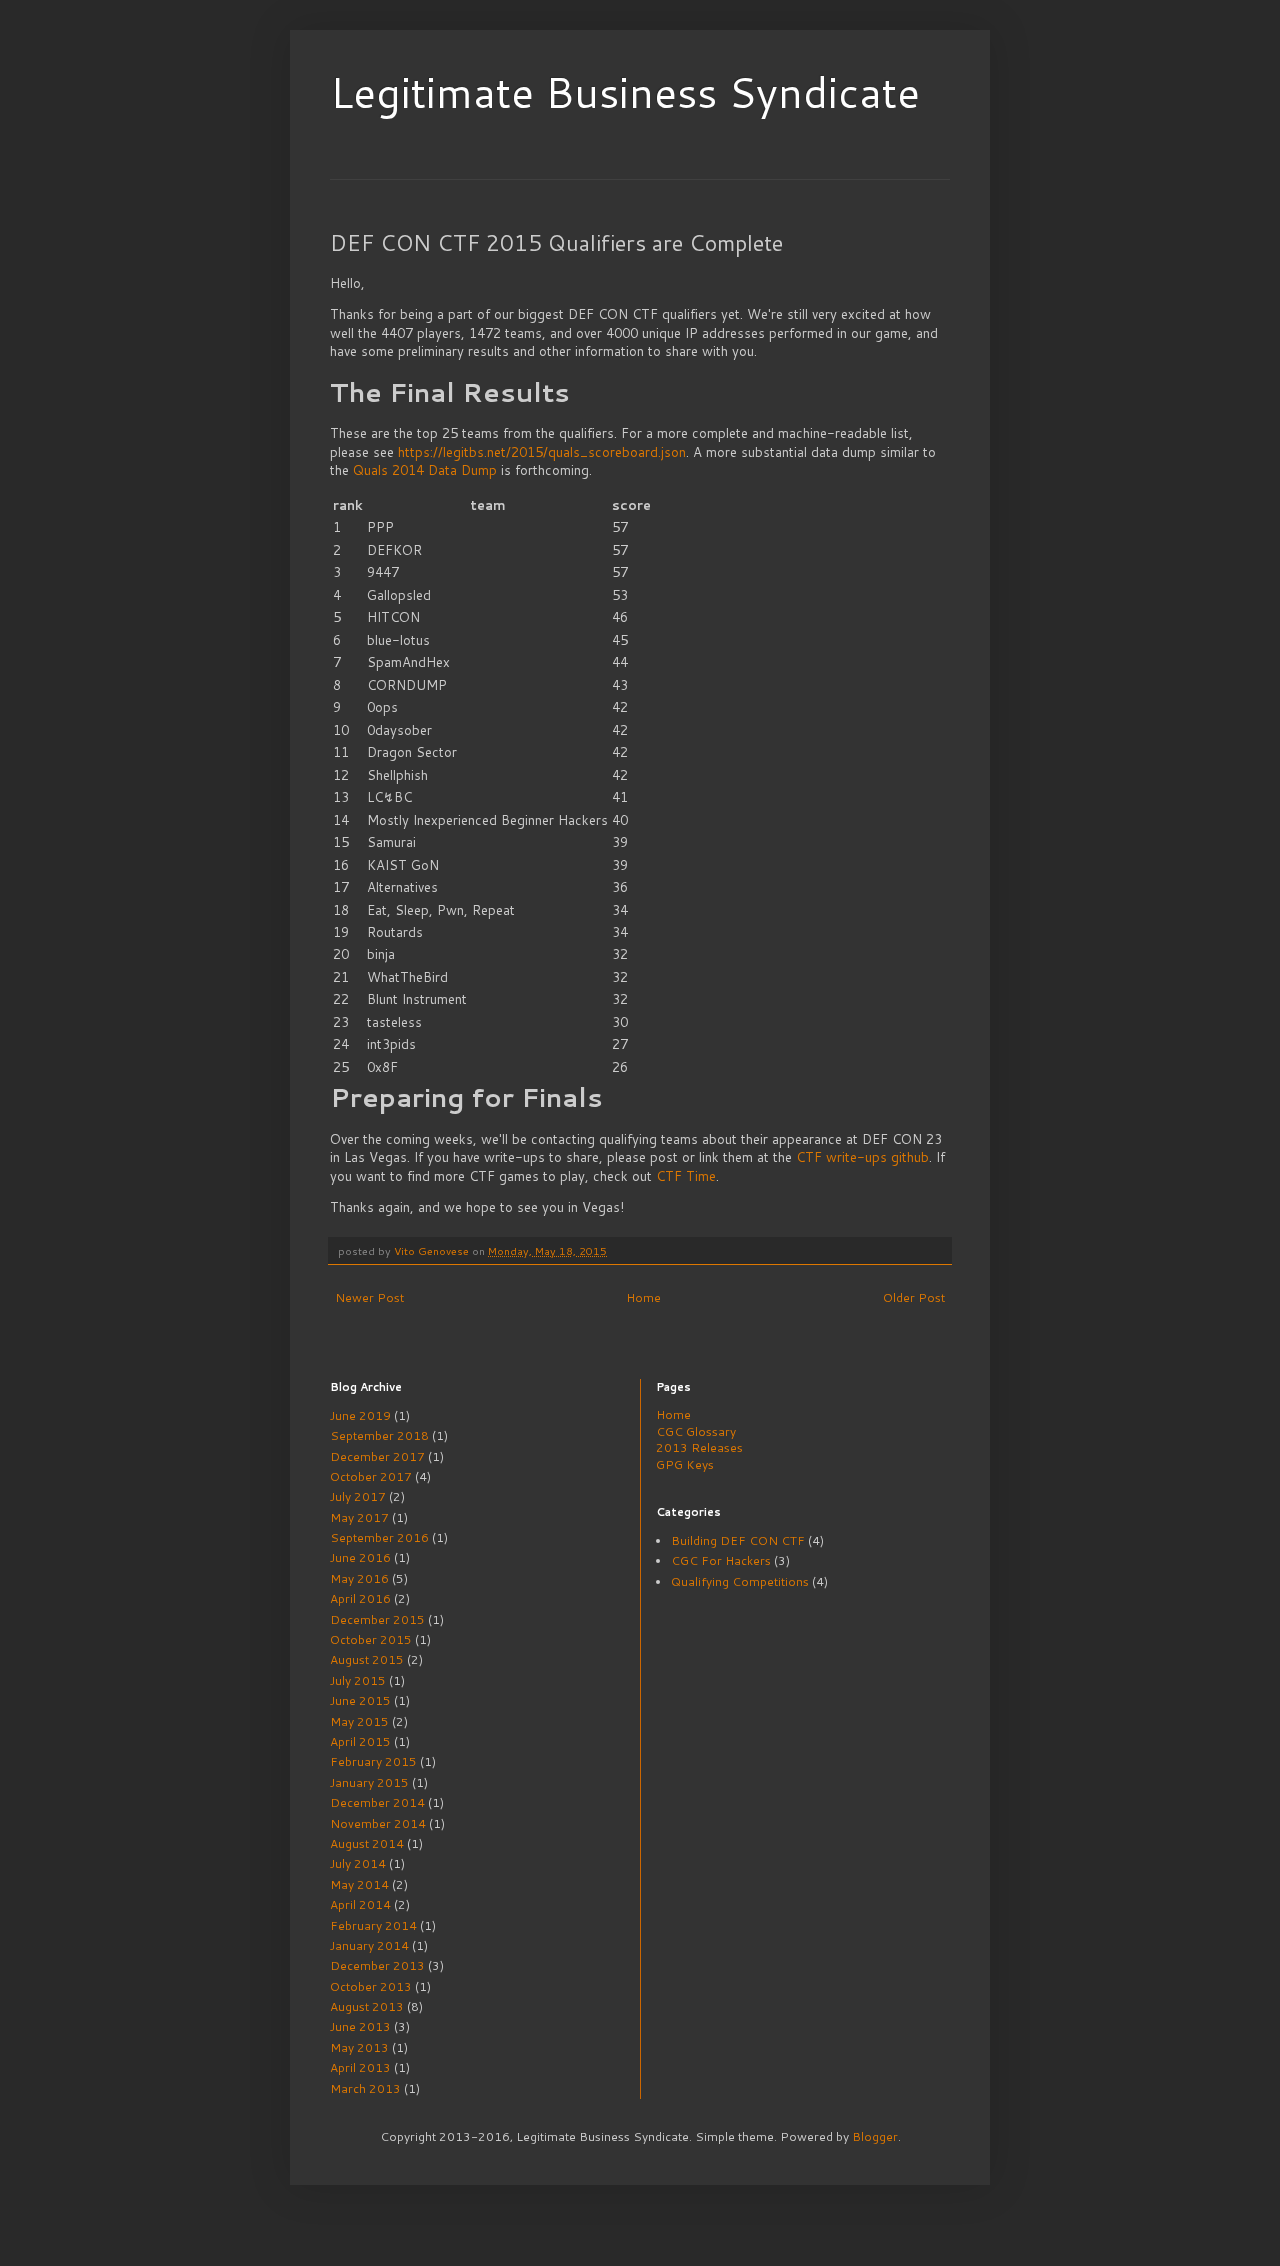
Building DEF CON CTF (738, 1540)
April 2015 (360, 1741)
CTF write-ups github (862, 1157)
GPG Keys (685, 1464)
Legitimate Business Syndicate (625, 92)
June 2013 (360, 2026)
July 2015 (358, 1680)
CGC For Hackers (721, 1560)
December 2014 (377, 1802)
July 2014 (358, 1863)
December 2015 (377, 1619)
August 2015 (367, 1659)
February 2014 (373, 1925)
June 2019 (360, 1415)
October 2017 (371, 1476)
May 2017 (359, 1517)
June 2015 (360, 1700)
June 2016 (360, 1557)
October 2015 (371, 1639)
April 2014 (360, 1904)
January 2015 (369, 1782)
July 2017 (358, 1496)
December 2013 (377, 1965)
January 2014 (369, 1945)
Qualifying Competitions (740, 1581)
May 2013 (359, 2047)
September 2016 (379, 1537)
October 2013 (371, 1986)
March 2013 (365, 2088)
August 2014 (367, 1843)
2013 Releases (699, 1447)
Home (643, 1297)
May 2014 (359, 1884)
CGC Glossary (696, 1431)
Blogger (875, 2136)
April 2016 (360, 1598)
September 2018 (379, 1435)
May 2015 (359, 1721)
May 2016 (359, 1578)
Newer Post (369, 1297)
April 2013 (360, 2067)
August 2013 (367, 2006)
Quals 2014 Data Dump (425, 470)
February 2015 (373, 1761)
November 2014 (378, 1823)
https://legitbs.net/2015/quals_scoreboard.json (542, 452)
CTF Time (686, 1176)
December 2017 (377, 1456)
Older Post (914, 1297)
